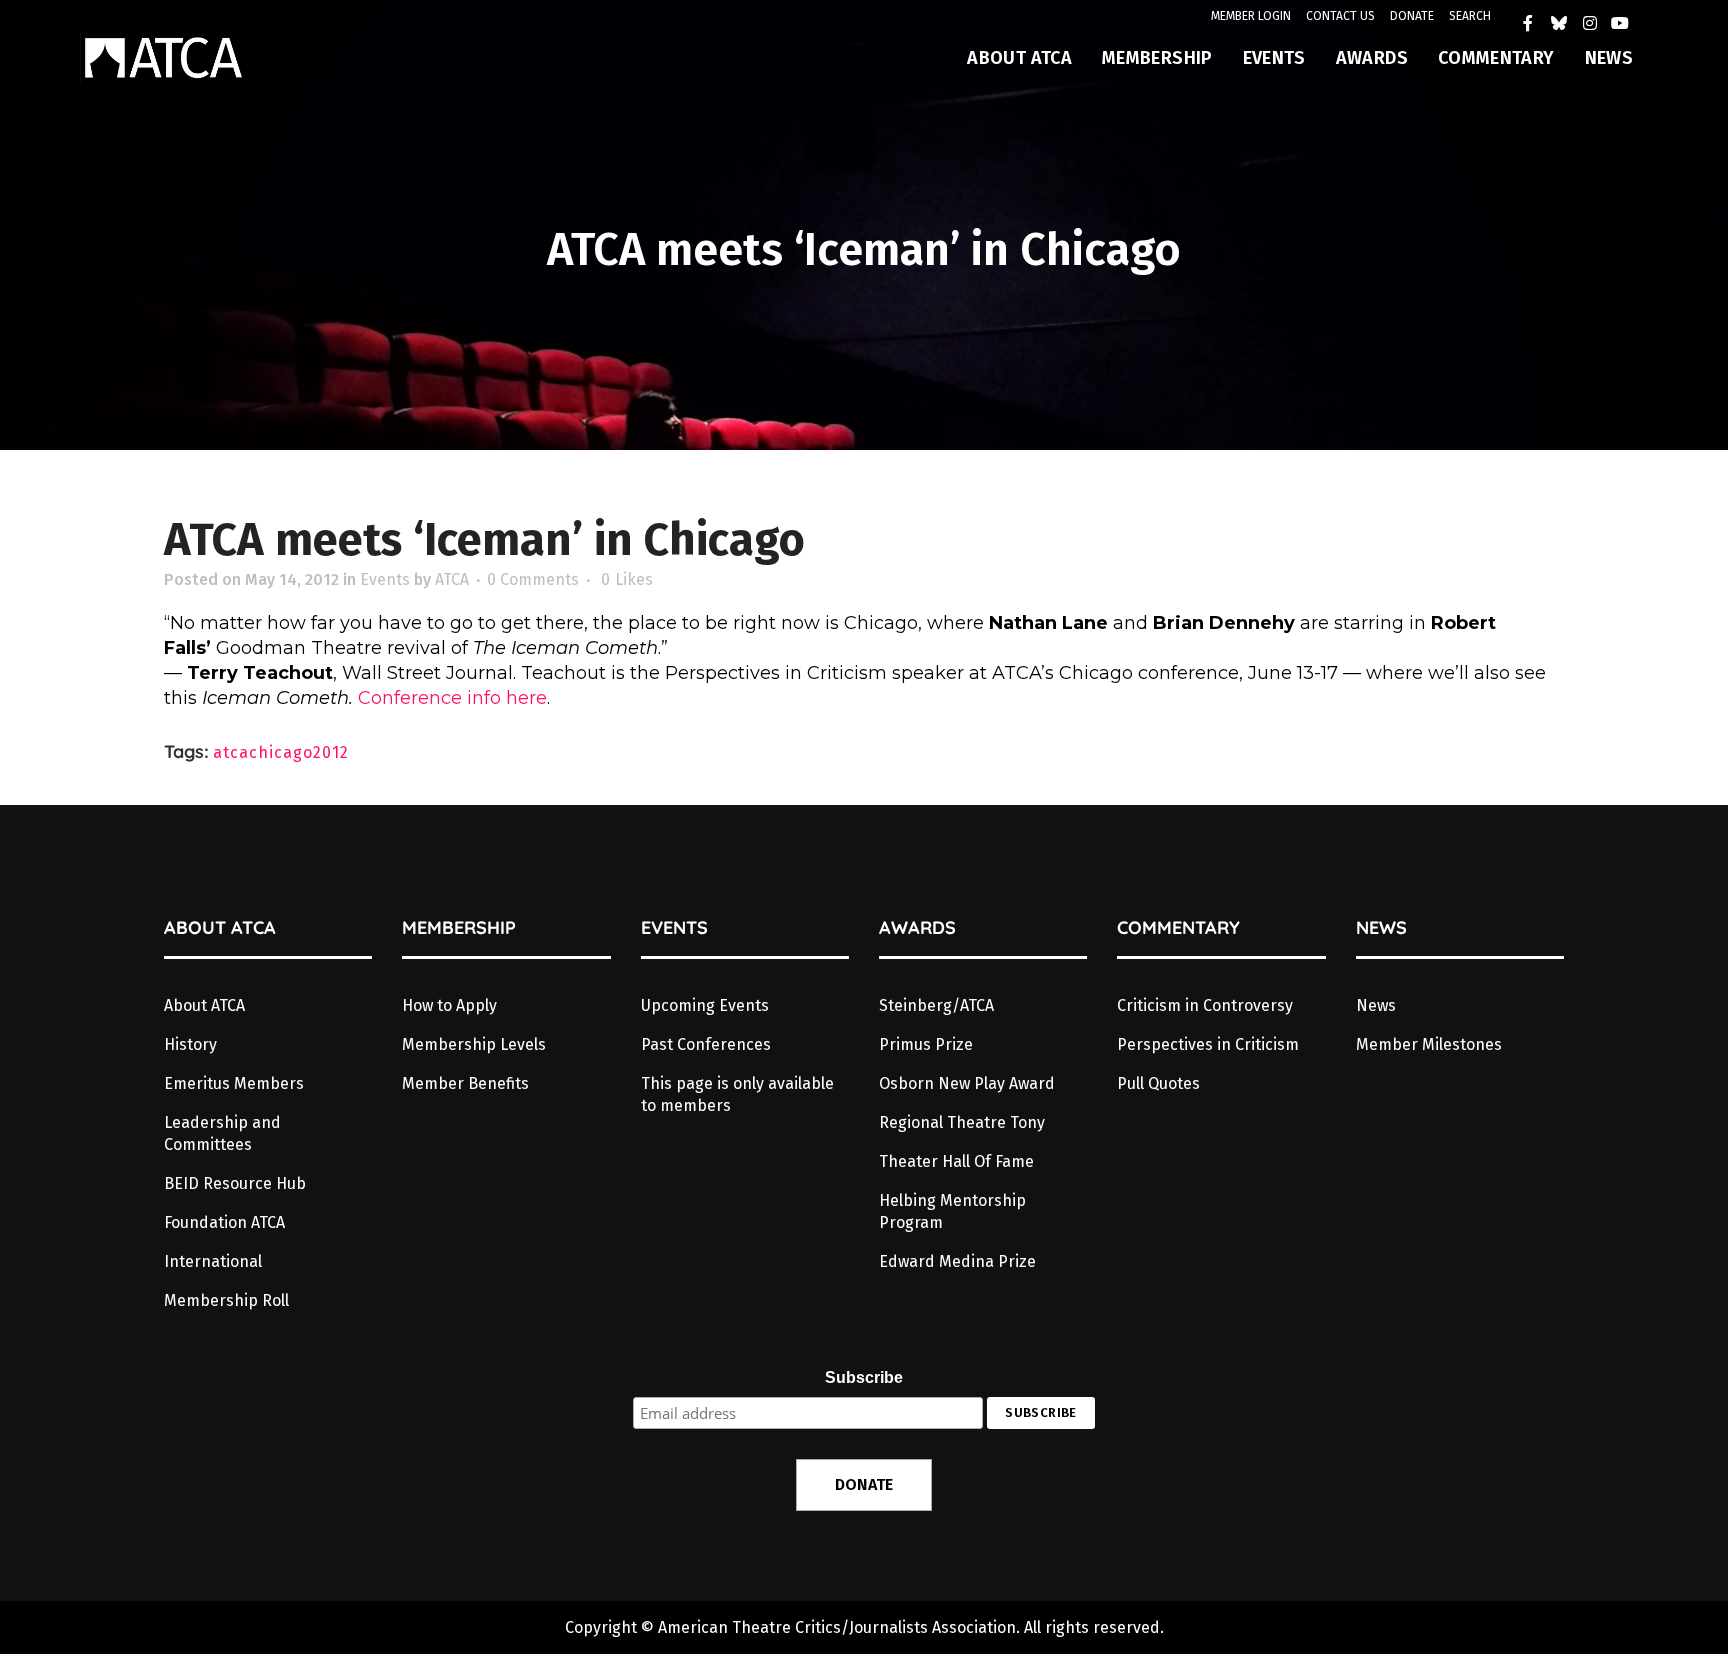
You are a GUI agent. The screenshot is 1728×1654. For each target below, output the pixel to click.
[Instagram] (1590, 23)
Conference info (429, 698)
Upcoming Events (705, 1005)
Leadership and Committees (222, 1133)
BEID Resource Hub (235, 1183)
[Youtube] (1620, 23)
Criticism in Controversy (1205, 1005)
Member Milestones (1429, 1044)
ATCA (452, 579)
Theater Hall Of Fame (956, 1161)
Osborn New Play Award (967, 1083)
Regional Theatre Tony (962, 1122)
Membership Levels (474, 1044)
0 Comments (533, 579)
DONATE (1412, 16)
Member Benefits (465, 1083)
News (1376, 1005)
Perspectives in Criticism (1208, 1044)
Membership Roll (226, 1300)
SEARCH (1470, 16)
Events (385, 579)
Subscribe (864, 1377)
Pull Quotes (1158, 1083)
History (190, 1044)
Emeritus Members (234, 1083)
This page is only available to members (737, 1094)
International (213, 1261)
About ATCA (204, 1005)
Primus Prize (926, 1044)
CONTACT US (1340, 16)
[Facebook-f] (1529, 23)
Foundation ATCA (224, 1222)
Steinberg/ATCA (936, 1005)
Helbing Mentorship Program (952, 1211)
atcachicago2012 (281, 752)
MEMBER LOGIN (1251, 16)
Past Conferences (706, 1044)
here (526, 698)
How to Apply (449, 1005)
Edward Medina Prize (957, 1261)
